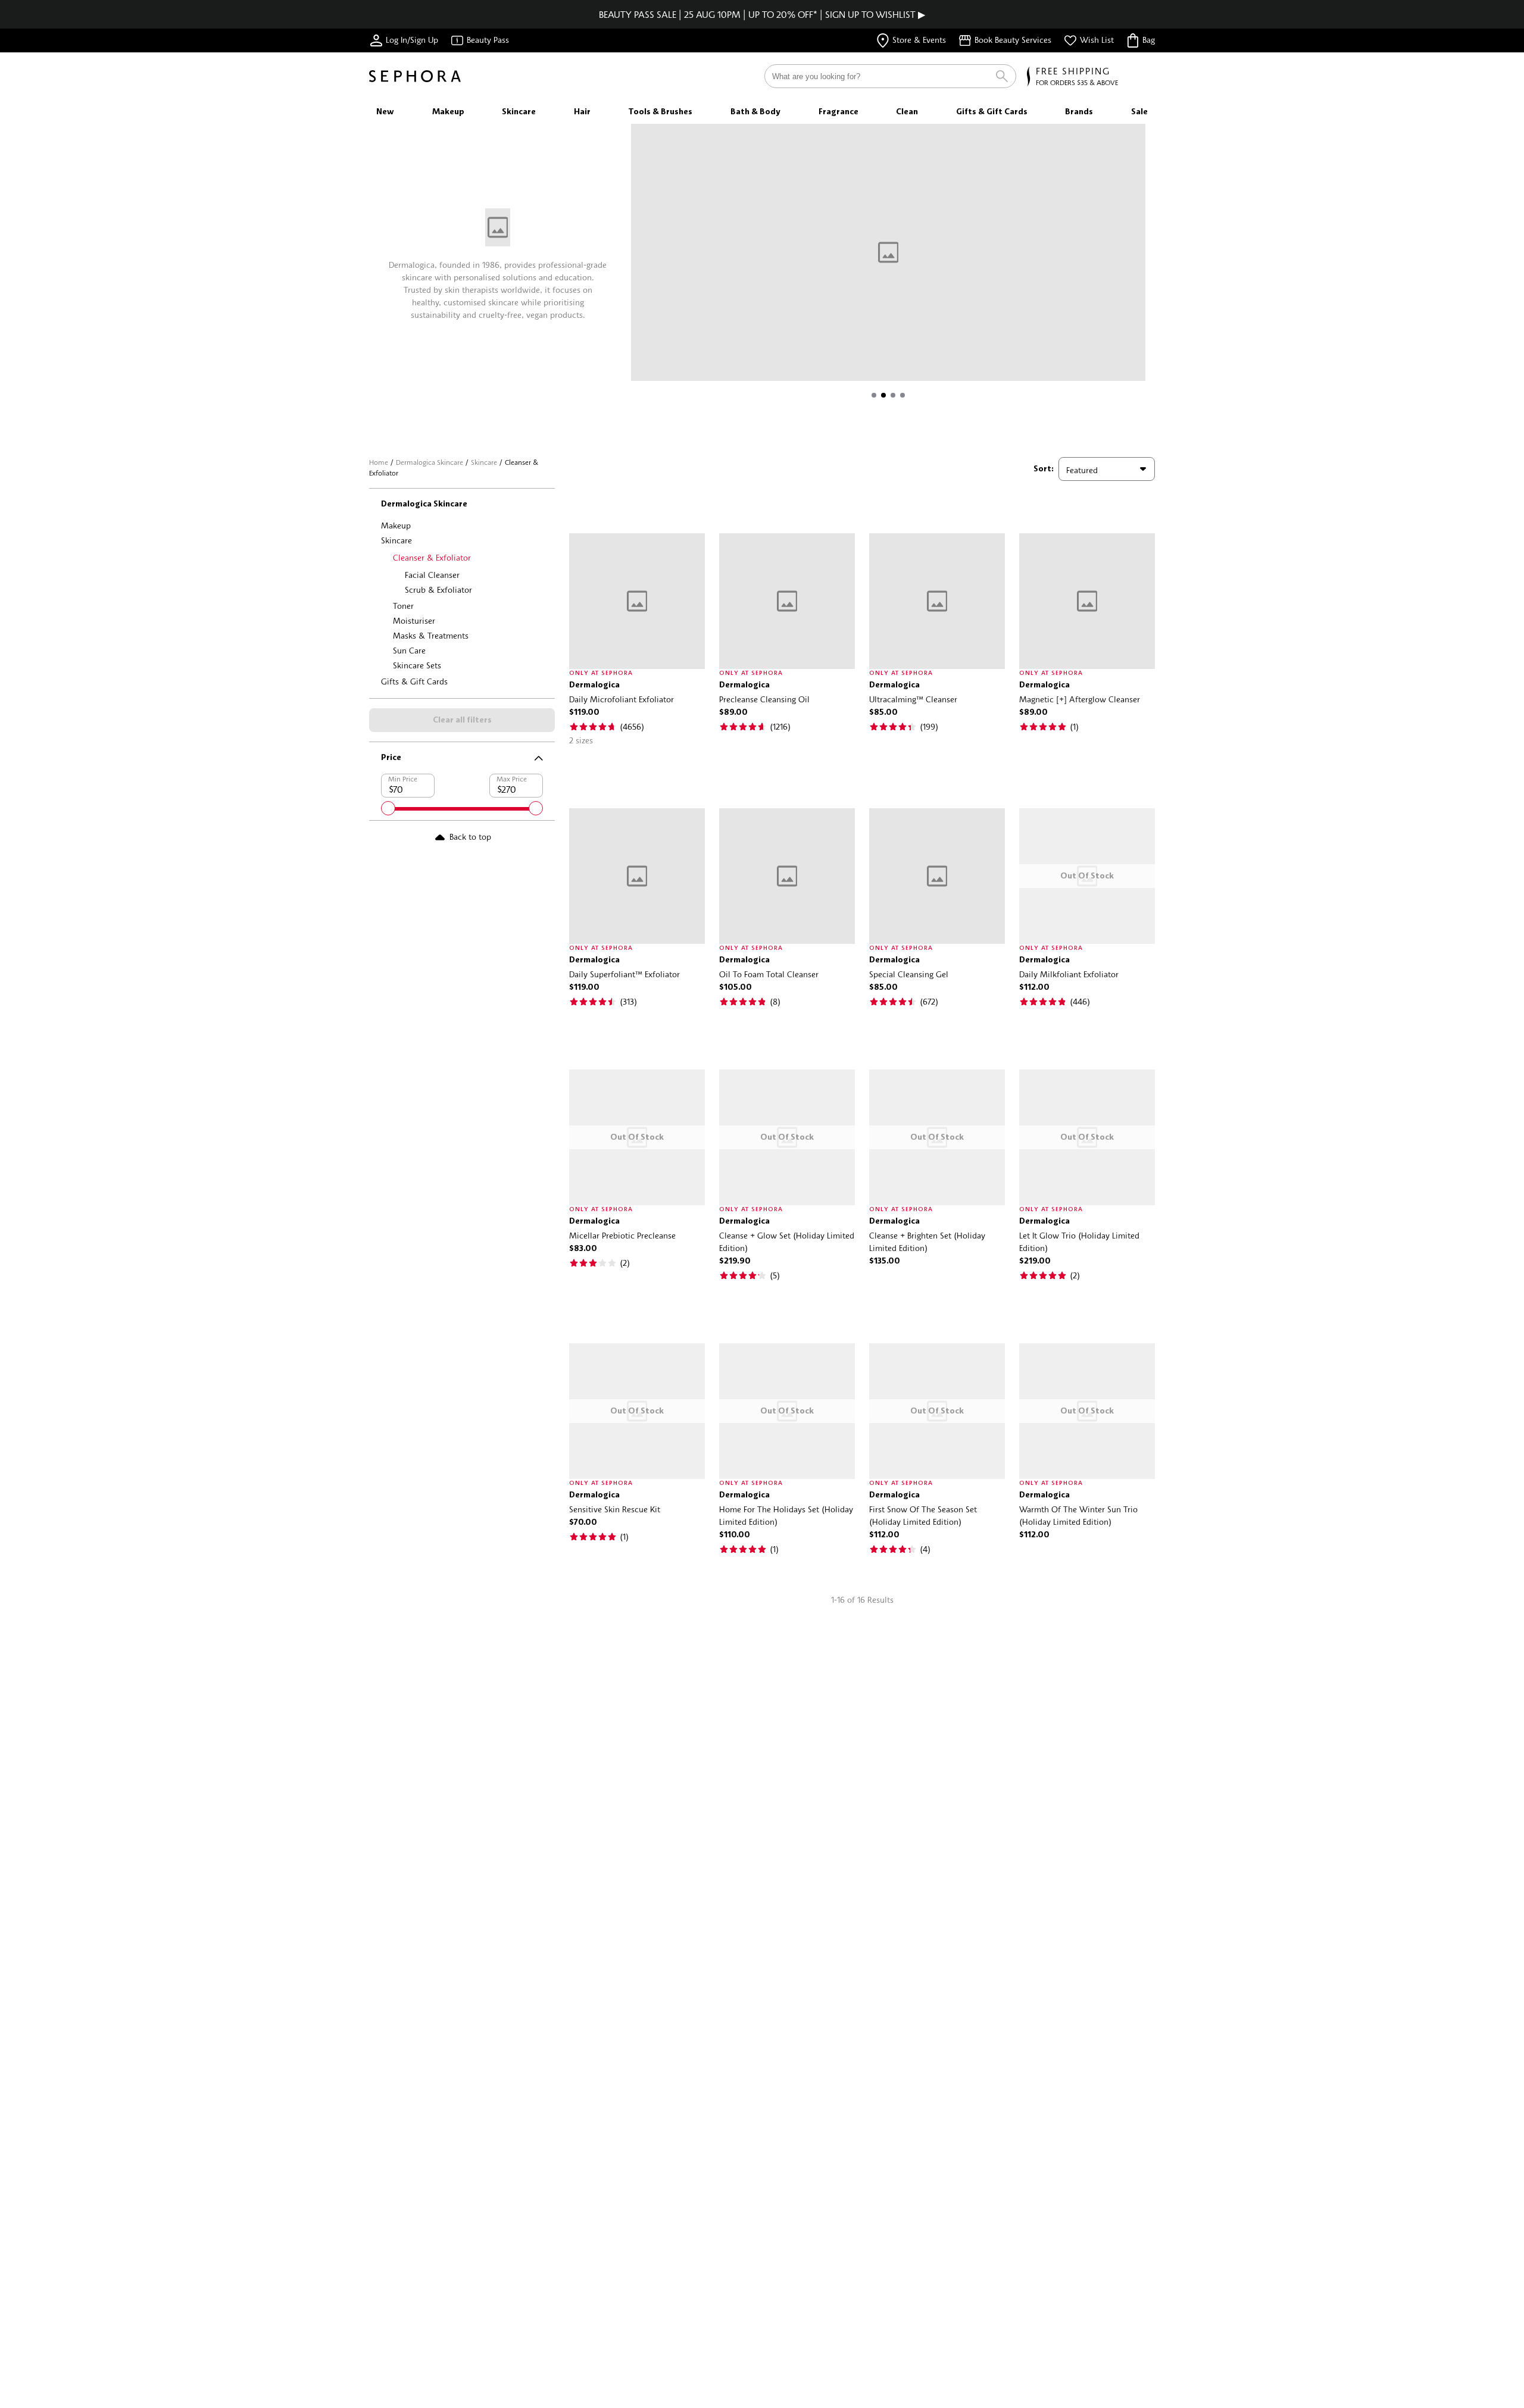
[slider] (388, 808)
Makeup (396, 525)
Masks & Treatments (431, 635)
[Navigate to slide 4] (902, 395)
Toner (403, 606)
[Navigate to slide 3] (893, 395)
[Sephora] (415, 76)
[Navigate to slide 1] (874, 395)
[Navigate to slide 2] (883, 395)
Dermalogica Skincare (430, 462)
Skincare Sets (417, 665)
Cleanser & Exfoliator (432, 557)
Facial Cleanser (432, 575)
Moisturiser (414, 620)
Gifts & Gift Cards (414, 681)
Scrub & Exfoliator (438, 590)
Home (379, 462)
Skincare (484, 462)
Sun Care (409, 650)
